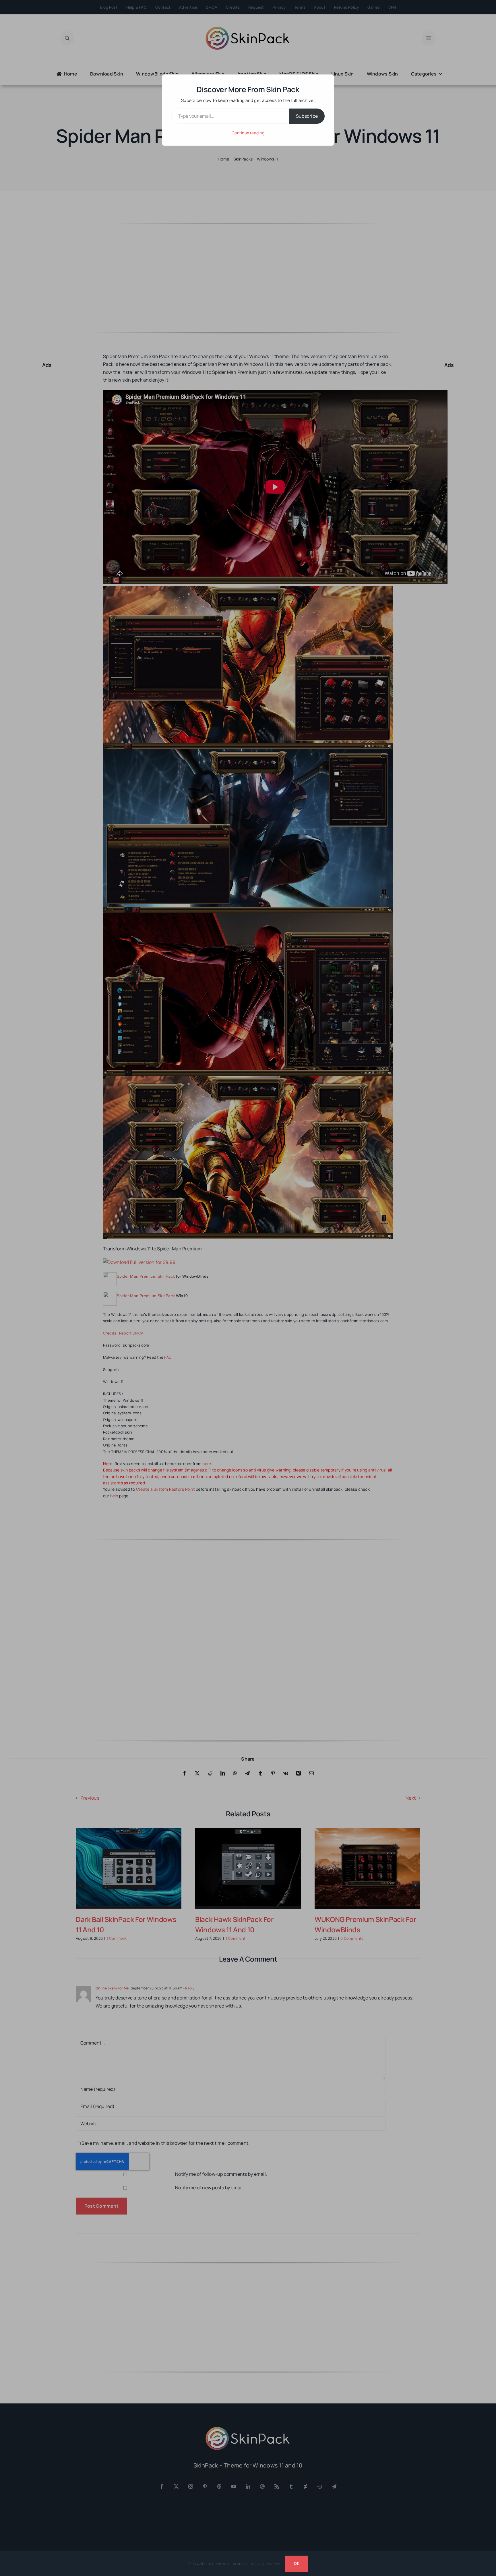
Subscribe (307, 116)
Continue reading (248, 133)
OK (297, 2563)
